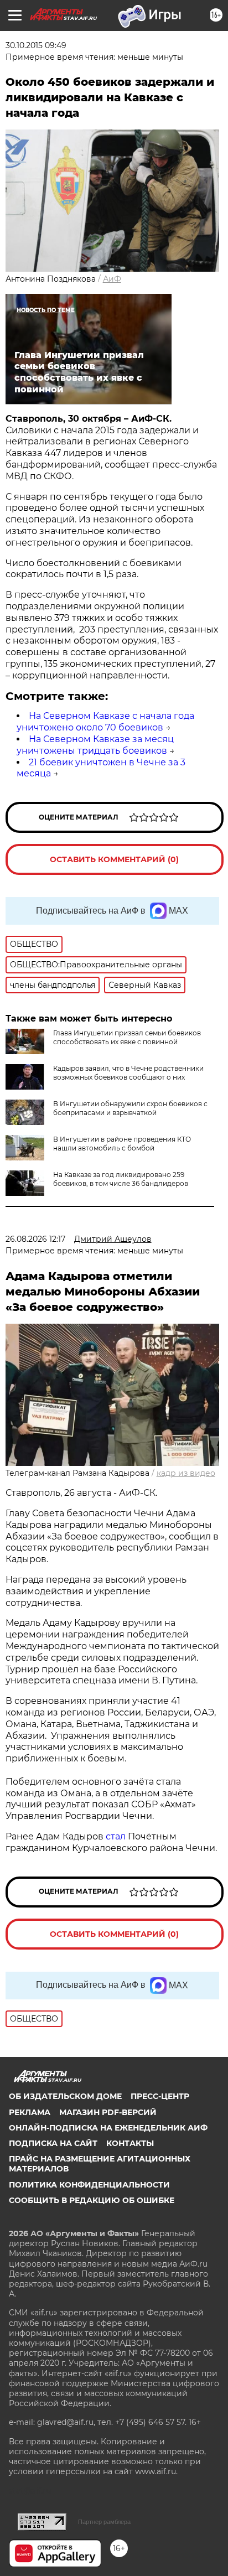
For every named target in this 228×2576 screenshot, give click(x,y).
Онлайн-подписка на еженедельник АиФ (108, 2128)
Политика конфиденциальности (89, 2185)
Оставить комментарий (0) (114, 859)
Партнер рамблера (104, 2522)
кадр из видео (186, 1473)
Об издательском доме (65, 2096)
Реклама (30, 2112)
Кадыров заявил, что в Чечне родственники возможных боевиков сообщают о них (128, 1073)
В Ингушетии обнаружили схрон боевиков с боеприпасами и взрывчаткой (130, 1108)
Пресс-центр (160, 2096)
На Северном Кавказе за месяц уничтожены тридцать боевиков (95, 745)
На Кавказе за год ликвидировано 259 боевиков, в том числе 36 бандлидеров (121, 1179)
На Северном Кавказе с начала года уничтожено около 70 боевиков (105, 722)
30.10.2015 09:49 (36, 45)
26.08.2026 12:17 (35, 1239)
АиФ (112, 279)
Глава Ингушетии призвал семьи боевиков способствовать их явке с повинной (127, 1037)
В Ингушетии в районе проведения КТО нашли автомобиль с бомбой (122, 1144)
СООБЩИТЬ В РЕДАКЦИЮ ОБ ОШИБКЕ (92, 2200)
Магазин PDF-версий (108, 2112)
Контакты (130, 2143)
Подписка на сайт (53, 2143)
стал (116, 1836)
